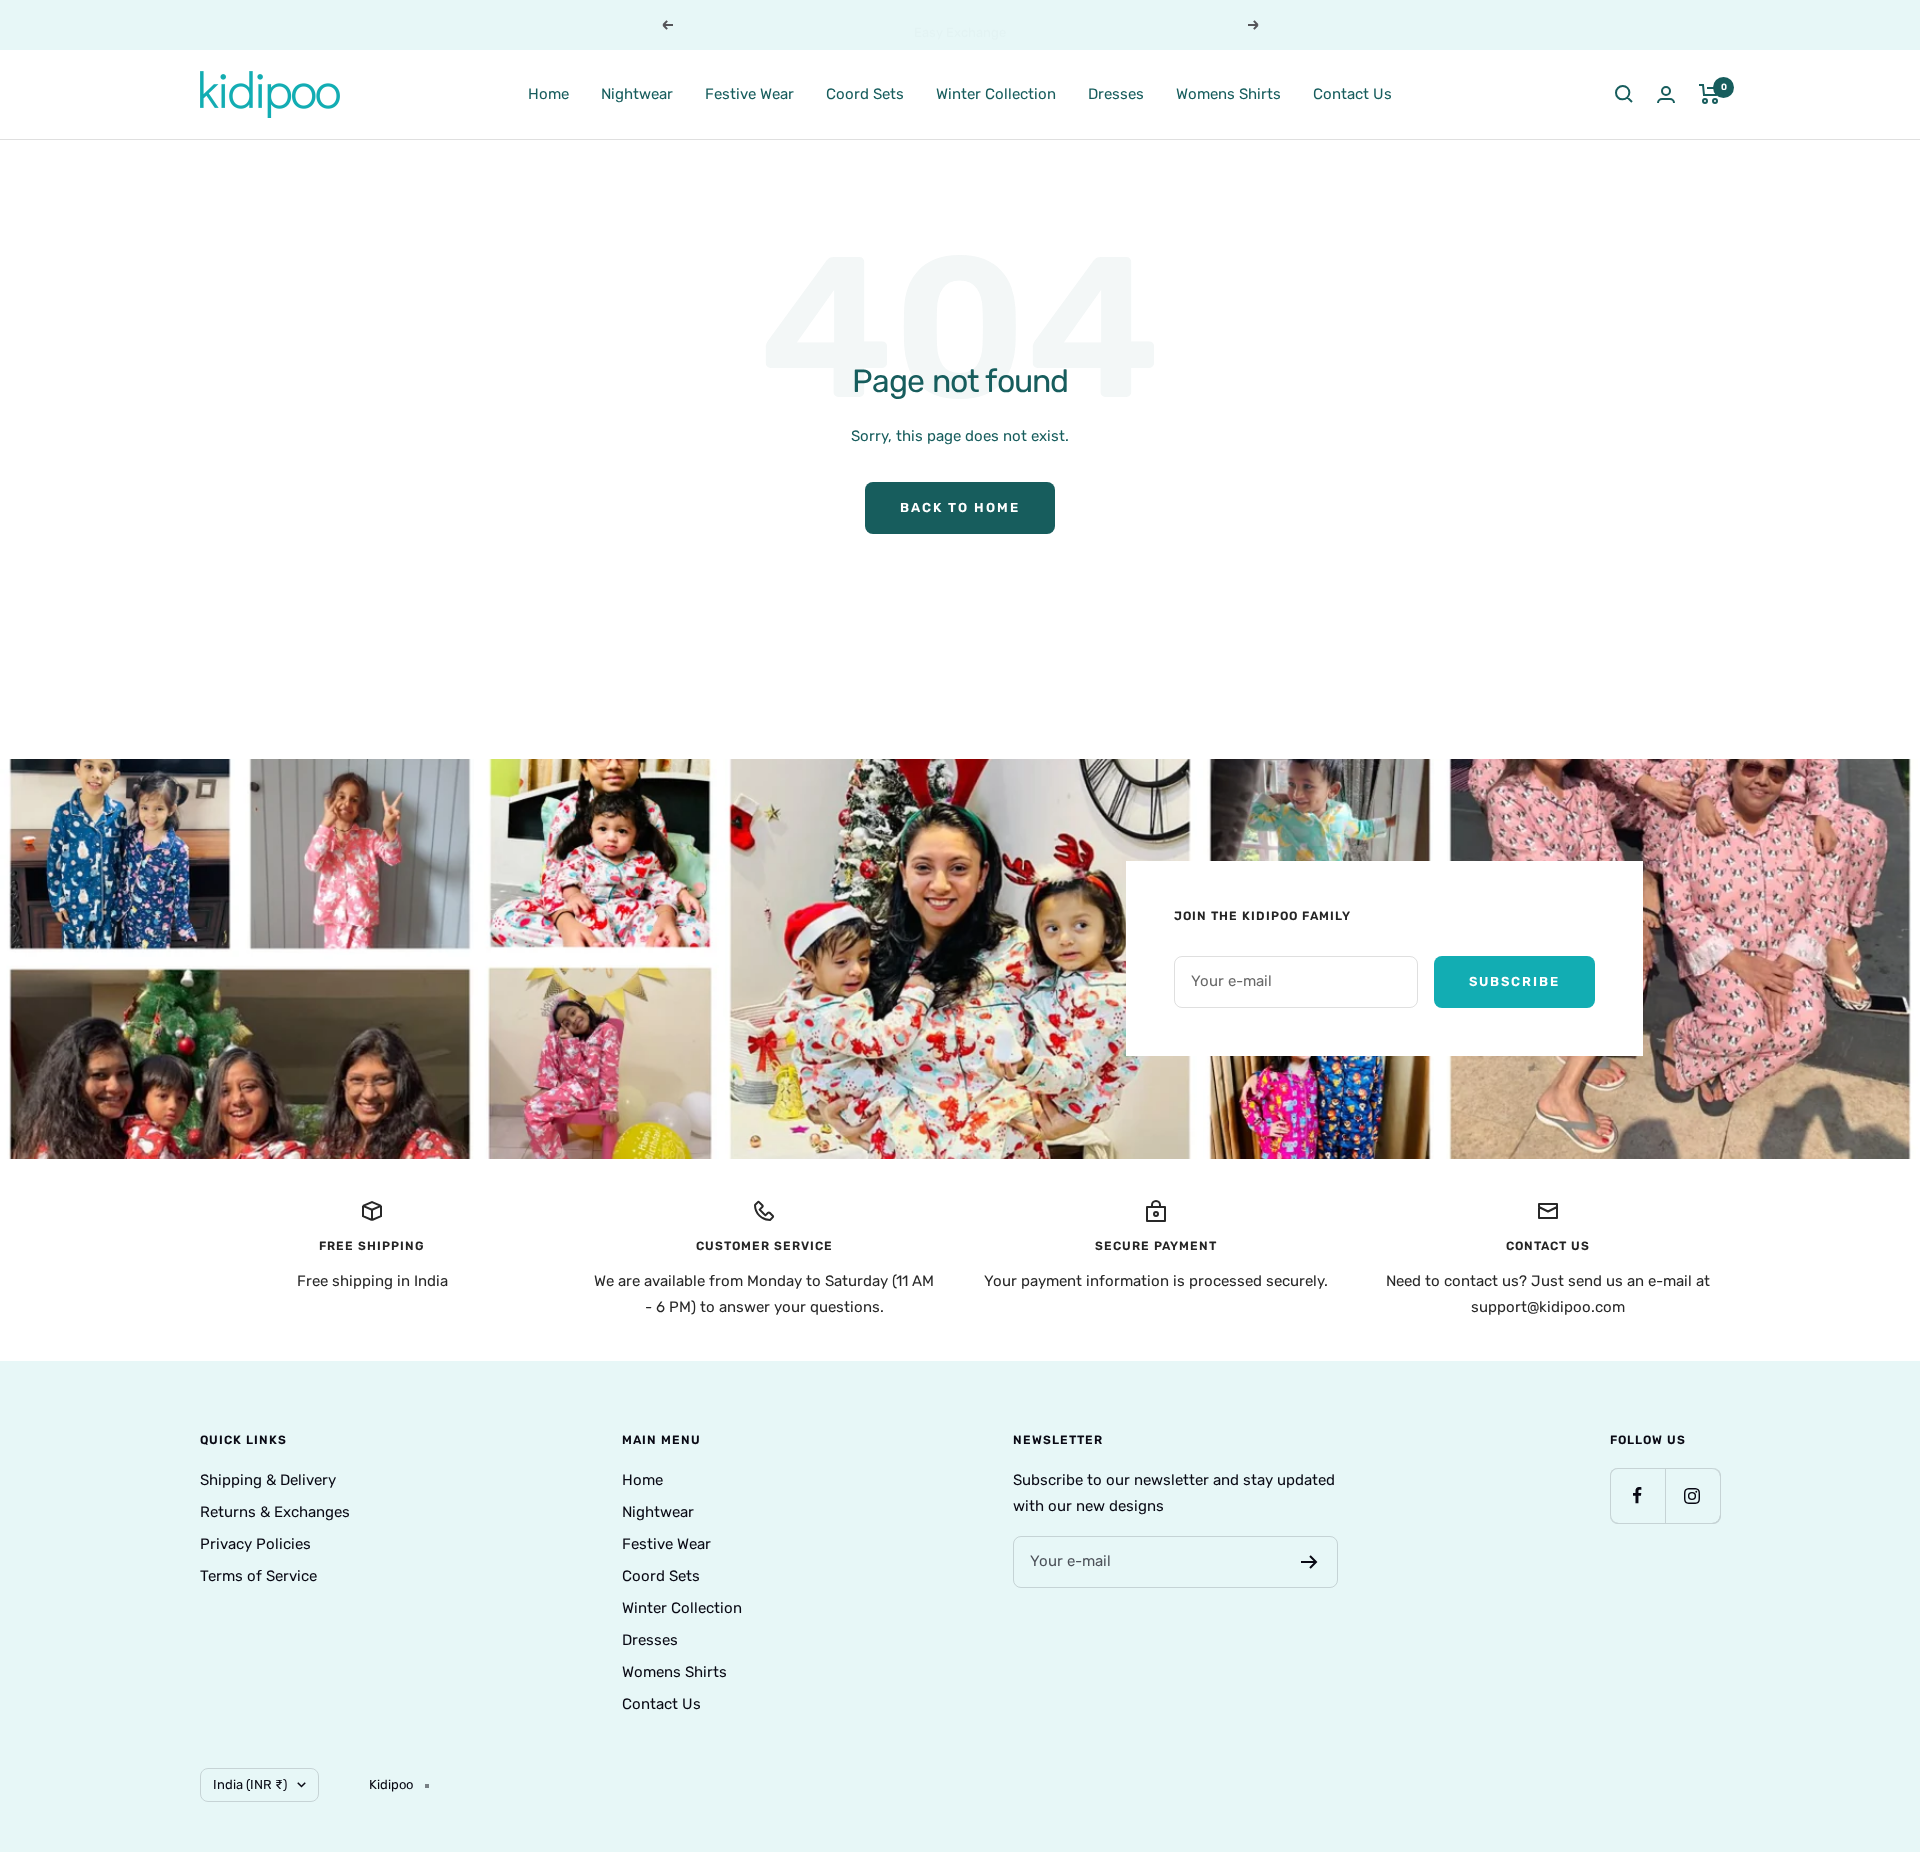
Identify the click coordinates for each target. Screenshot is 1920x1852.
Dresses (1116, 93)
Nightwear (637, 93)
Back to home (960, 507)
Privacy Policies (255, 1544)
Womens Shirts (1228, 93)
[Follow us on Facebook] (1637, 1495)
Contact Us (1352, 93)
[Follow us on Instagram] (1692, 1495)
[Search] (1624, 94)
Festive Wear (749, 93)
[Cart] (1709, 94)
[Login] (1666, 94)
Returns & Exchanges (275, 1512)
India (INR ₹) (250, 1784)
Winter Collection (996, 93)
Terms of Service (258, 1576)
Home (548, 93)
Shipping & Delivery (268, 1480)
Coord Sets (865, 93)
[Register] (1309, 1562)
